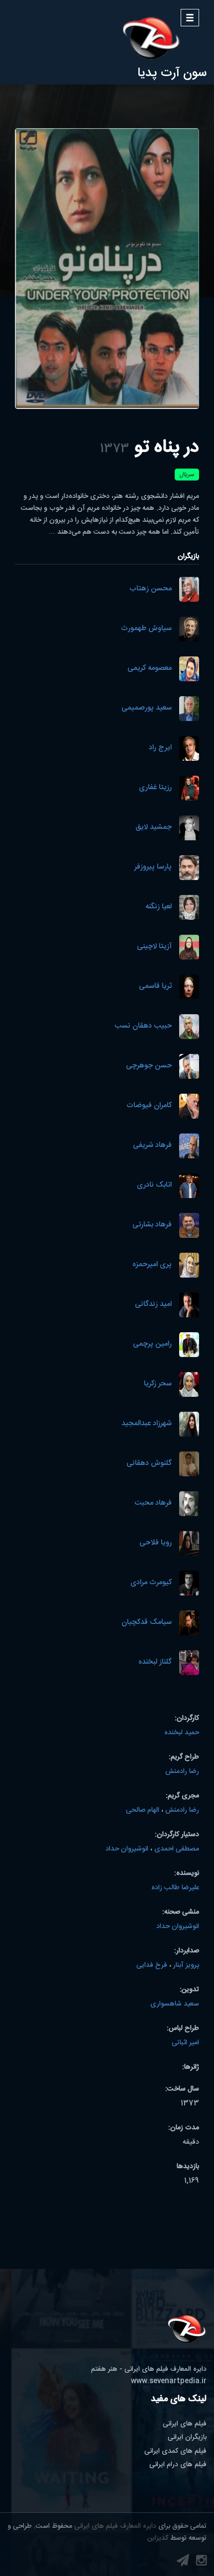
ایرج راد (160, 748)
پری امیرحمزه (152, 1265)
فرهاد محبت (153, 1503)
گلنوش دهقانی (149, 1464)
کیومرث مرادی (151, 1583)
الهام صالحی (143, 1810)
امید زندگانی (153, 1305)
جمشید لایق (154, 828)
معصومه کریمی (150, 669)
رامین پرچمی (152, 1344)
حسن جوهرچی (149, 1066)
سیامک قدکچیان (147, 1623)
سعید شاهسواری (175, 2004)
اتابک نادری (154, 1185)
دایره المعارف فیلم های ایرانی (115, 2526)
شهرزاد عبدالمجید (147, 1424)
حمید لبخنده (182, 1733)
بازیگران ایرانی (187, 2437)
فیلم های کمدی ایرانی (175, 2451)
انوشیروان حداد (127, 1849)
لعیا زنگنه (159, 907)
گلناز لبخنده (155, 1662)
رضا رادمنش (182, 1771)
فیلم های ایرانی (185, 2424)
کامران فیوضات (149, 1106)
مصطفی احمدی (177, 1849)
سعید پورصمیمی (147, 708)
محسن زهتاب (151, 589)
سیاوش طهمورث (146, 629)
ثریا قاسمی (155, 987)
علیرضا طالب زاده (175, 1888)
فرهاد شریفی (152, 1146)
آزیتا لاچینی (154, 947)
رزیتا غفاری (155, 788)
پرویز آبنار (186, 1965)
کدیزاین (158, 2538)
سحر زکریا (158, 1384)
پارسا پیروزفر (153, 867)
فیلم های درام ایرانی (178, 2465)
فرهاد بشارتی (152, 1225)
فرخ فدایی (152, 1965)
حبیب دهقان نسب (143, 1026)
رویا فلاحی (156, 1543)
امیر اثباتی (185, 2043)
